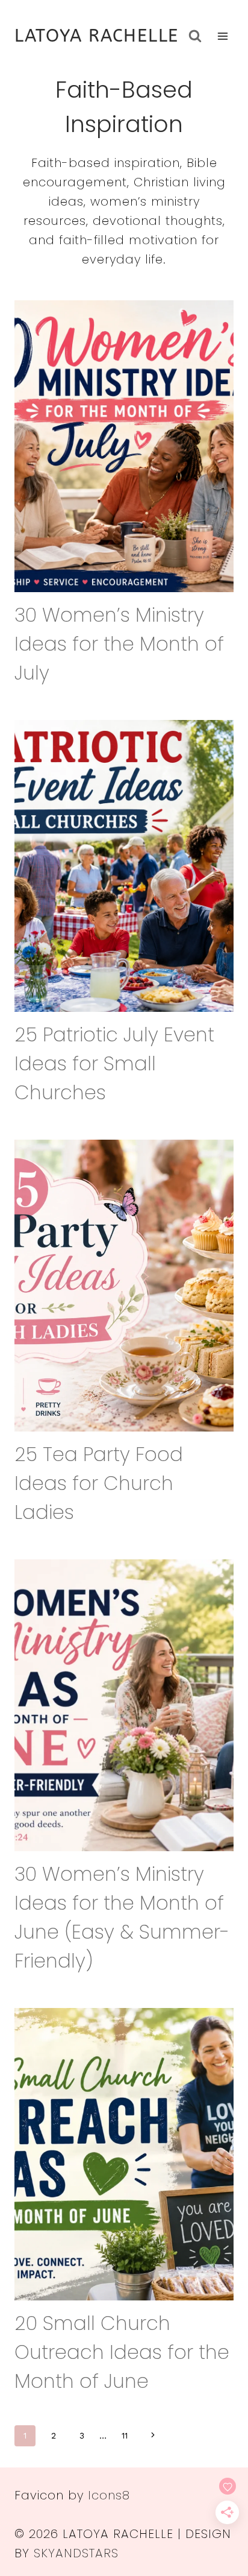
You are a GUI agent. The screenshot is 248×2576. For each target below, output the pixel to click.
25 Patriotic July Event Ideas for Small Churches (114, 1063)
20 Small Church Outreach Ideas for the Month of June (122, 2352)
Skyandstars (76, 2553)
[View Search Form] (195, 36)
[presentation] (124, 446)
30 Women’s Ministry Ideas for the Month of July (119, 644)
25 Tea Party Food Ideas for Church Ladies (99, 1483)
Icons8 (109, 2495)
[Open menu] (222, 36)
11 (125, 2436)
